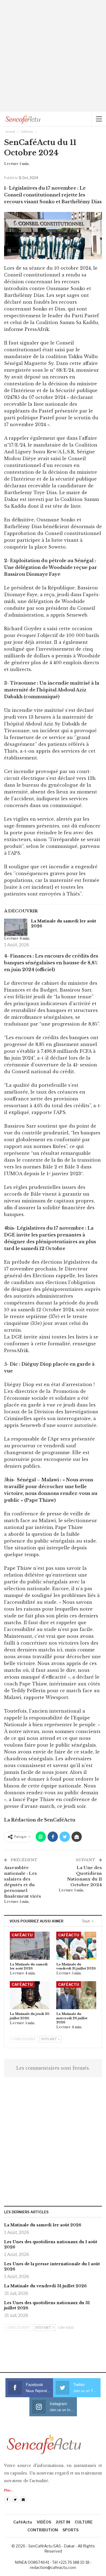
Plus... (9, 2490)
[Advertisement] (53, 56)
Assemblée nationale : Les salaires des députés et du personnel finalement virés (23, 1882)
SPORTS (71, 2530)
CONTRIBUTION (43, 2530)
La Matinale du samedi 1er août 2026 (63, 924)
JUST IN (63, 2522)
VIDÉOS (44, 2522)
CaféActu (22, 1935)
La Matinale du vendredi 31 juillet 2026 (45, 2286)
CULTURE (84, 2522)
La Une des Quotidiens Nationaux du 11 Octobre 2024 (85, 1876)
